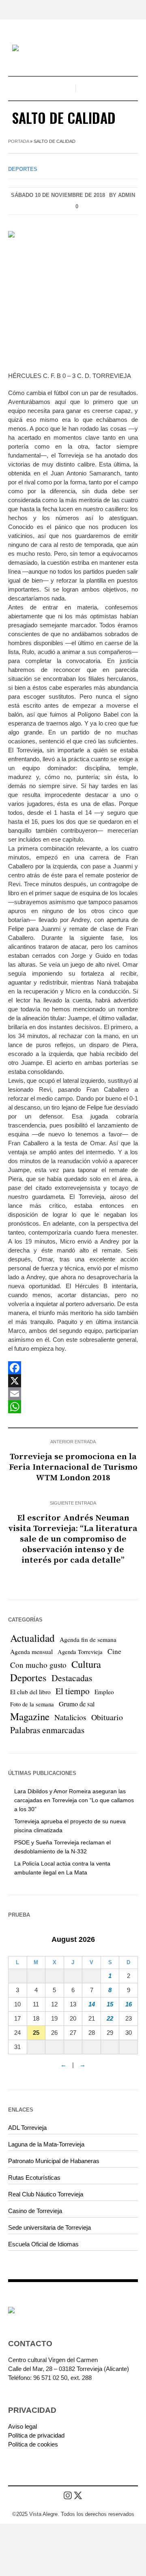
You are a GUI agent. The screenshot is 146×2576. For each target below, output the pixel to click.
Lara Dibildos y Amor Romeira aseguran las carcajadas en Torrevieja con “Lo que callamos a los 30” (74, 1800)
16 (129, 2004)
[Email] (73, 1394)
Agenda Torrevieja (80, 1652)
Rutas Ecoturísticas (34, 2178)
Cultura (86, 1664)
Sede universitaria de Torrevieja (49, 2227)
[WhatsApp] (73, 1407)
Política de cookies (33, 2444)
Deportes (23, 169)
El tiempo (73, 1691)
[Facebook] (73, 1368)
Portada (18, 141)
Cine (114, 1651)
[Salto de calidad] (73, 295)
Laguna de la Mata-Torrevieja (46, 2144)
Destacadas (72, 1678)
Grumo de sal (77, 1704)
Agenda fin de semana (88, 1639)
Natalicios (70, 1717)
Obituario (107, 1717)
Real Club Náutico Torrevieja (46, 2194)
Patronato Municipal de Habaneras (54, 2161)
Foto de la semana (32, 1704)
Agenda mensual (31, 1652)
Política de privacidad (36, 2435)
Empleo (104, 1692)
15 (110, 2004)
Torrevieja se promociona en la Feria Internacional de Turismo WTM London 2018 (73, 1467)
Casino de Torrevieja (35, 2211)
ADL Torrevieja (27, 2128)
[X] (73, 1381)
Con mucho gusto (38, 1665)
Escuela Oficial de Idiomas (43, 2244)
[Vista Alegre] (73, 49)
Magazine (30, 1717)
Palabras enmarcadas (47, 1730)
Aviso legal (23, 2426)
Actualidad (32, 1638)
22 (110, 2018)
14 (92, 2004)
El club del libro (30, 1692)
